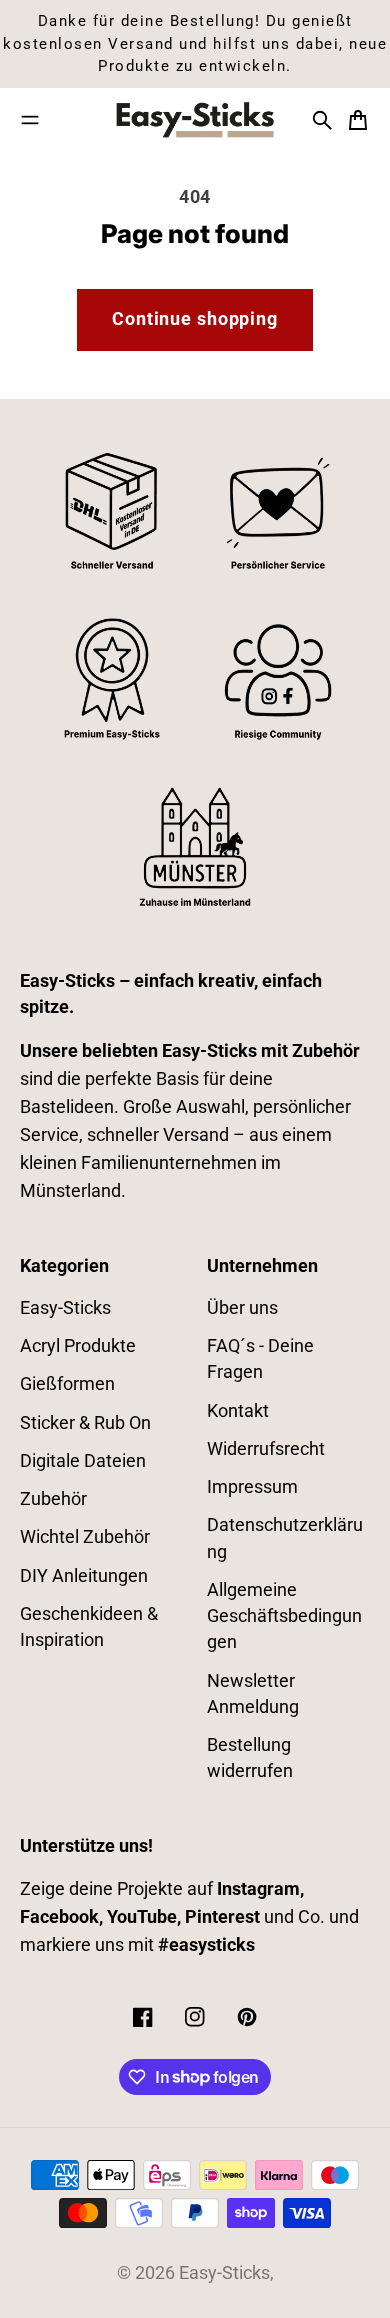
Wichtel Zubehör (85, 1537)
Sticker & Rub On (85, 1423)
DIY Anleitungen (84, 1576)
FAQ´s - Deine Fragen (260, 1359)
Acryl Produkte (78, 1346)
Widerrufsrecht (266, 1449)
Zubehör (53, 1499)
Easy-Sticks (65, 1308)
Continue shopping (195, 319)
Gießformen (67, 1384)
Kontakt (238, 1411)
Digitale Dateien (83, 1461)
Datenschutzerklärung (285, 1538)
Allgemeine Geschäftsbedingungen (284, 1616)
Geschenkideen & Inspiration (89, 1627)
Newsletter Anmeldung (253, 1694)
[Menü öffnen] (30, 120)
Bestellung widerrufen (250, 1758)
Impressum (252, 1487)
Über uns (242, 1308)
